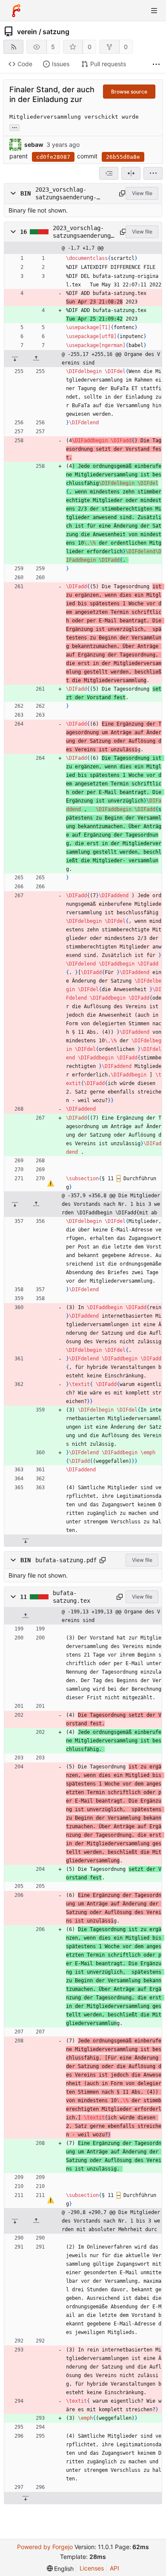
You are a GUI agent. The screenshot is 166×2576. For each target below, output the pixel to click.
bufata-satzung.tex (72, 1597)
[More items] (156, 64)
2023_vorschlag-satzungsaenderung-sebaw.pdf (66, 194)
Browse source (129, 92)
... (14, 127)
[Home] (16, 11)
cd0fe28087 (53, 157)
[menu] (153, 173)
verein (27, 32)
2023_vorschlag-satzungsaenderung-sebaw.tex (83, 232)
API (114, 2568)
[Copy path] (121, 193)
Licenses (92, 2568)
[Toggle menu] (154, 11)
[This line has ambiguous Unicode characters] (50, 1183)
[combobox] (109, 173)
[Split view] (131, 173)
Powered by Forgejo (45, 2547)
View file (142, 193)
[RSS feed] (13, 47)
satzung (56, 32)
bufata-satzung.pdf (66, 1560)
